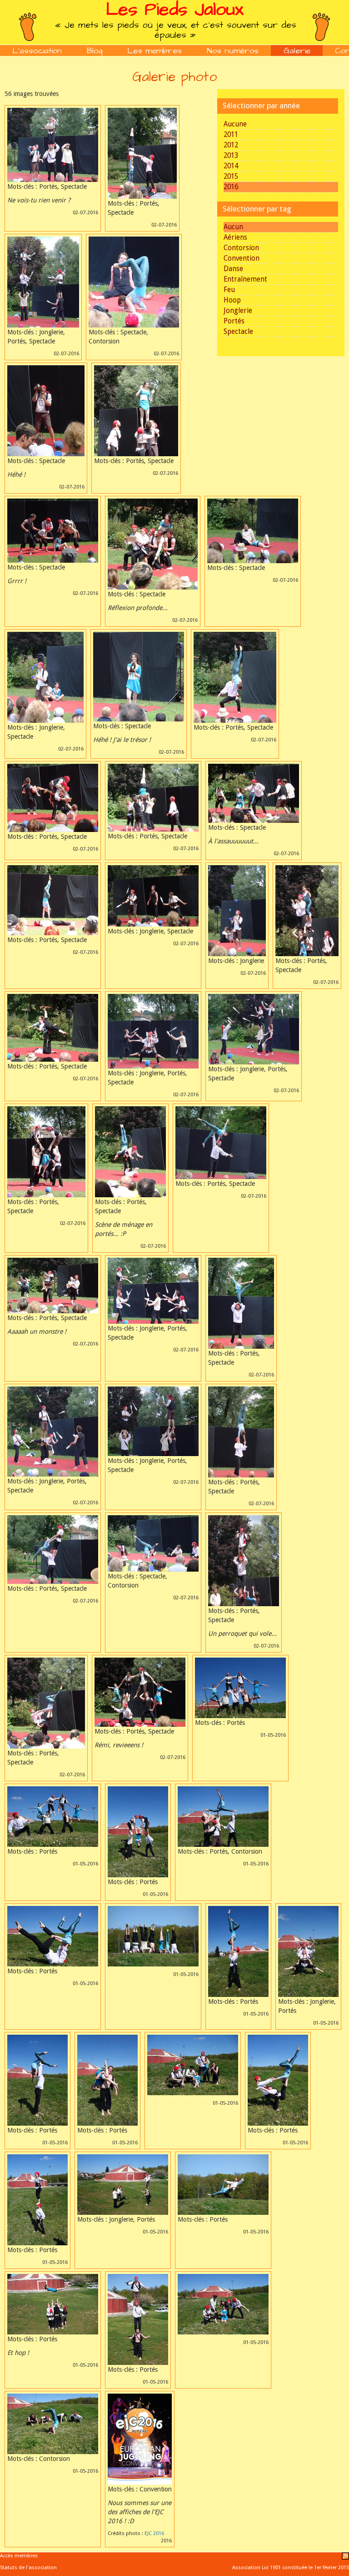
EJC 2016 (154, 2533)
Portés (234, 321)
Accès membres (19, 2556)
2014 (231, 166)
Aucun (233, 227)
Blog (95, 51)
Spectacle (238, 332)
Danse (233, 269)
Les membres (155, 51)
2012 (231, 145)
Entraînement (245, 279)
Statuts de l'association (28, 2568)
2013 (231, 156)
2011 (231, 135)
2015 (231, 176)
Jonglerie (238, 311)
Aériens (235, 237)
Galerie (297, 51)
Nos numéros (233, 51)
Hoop (232, 300)
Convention (242, 258)
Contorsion (241, 248)
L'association (37, 51)
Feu (229, 290)
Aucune (235, 124)
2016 (231, 187)
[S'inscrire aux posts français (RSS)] (345, 2556)
